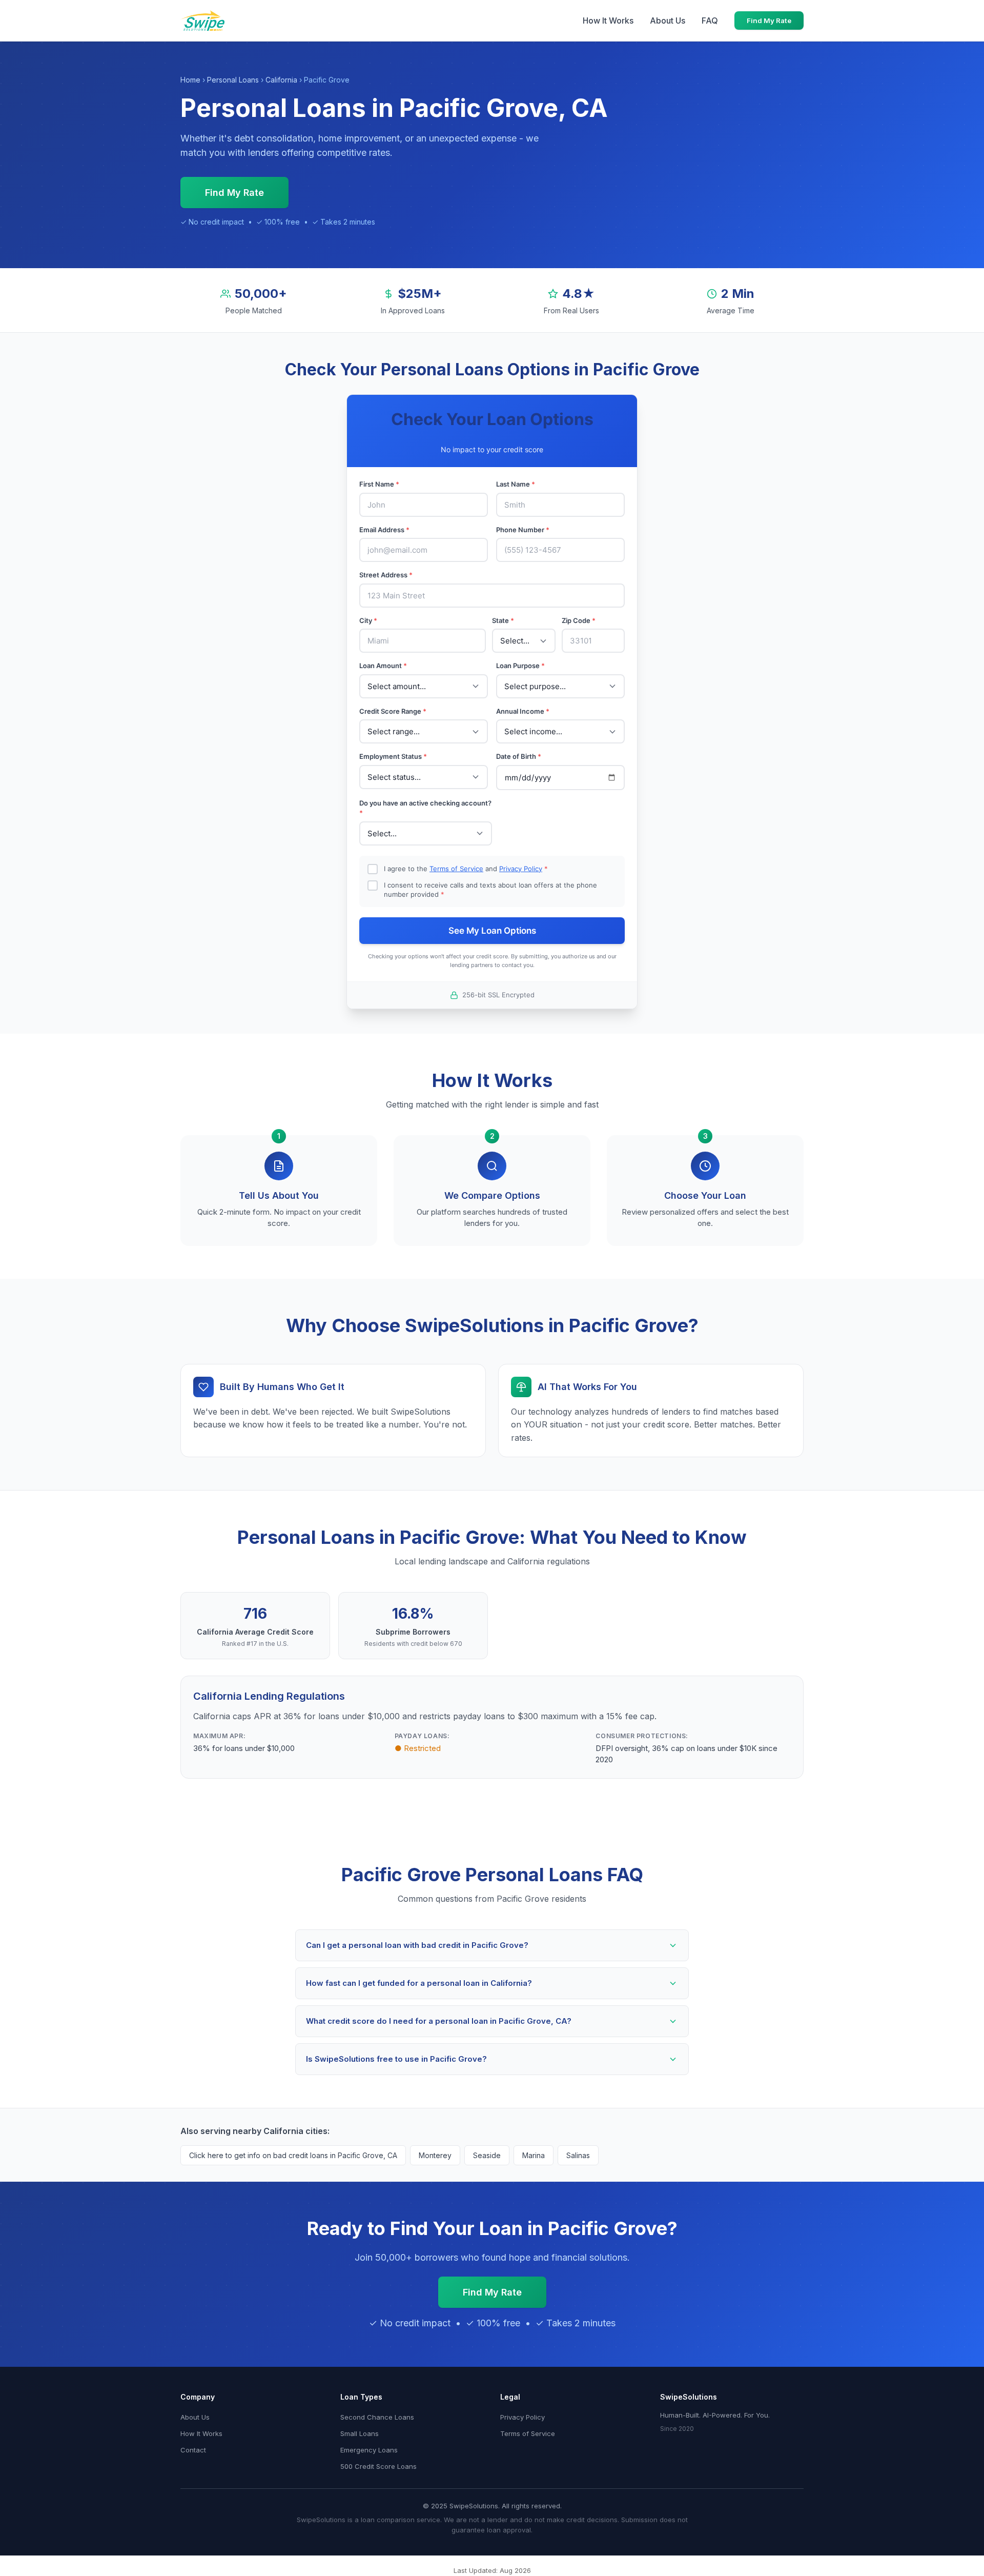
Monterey (435, 2155)
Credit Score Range (393, 711)
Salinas (578, 2155)
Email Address (384, 530)
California (281, 80)
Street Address (386, 575)
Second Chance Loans (377, 2417)
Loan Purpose (520, 666)
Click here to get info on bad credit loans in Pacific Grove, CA (293, 2155)
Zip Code (579, 620)
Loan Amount (383, 666)
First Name (379, 484)
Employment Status (393, 756)
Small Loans (360, 2433)
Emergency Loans (369, 2450)
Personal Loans (233, 80)
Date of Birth (519, 756)
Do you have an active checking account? (425, 808)
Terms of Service (456, 869)
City (368, 620)
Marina (534, 2155)
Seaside (487, 2155)
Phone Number (523, 530)
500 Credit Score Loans (378, 2466)
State (503, 620)
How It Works (608, 21)
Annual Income (523, 711)
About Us (668, 21)
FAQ (710, 21)
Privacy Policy (521, 869)
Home (190, 80)
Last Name (516, 484)
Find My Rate (769, 21)
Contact (193, 2450)
